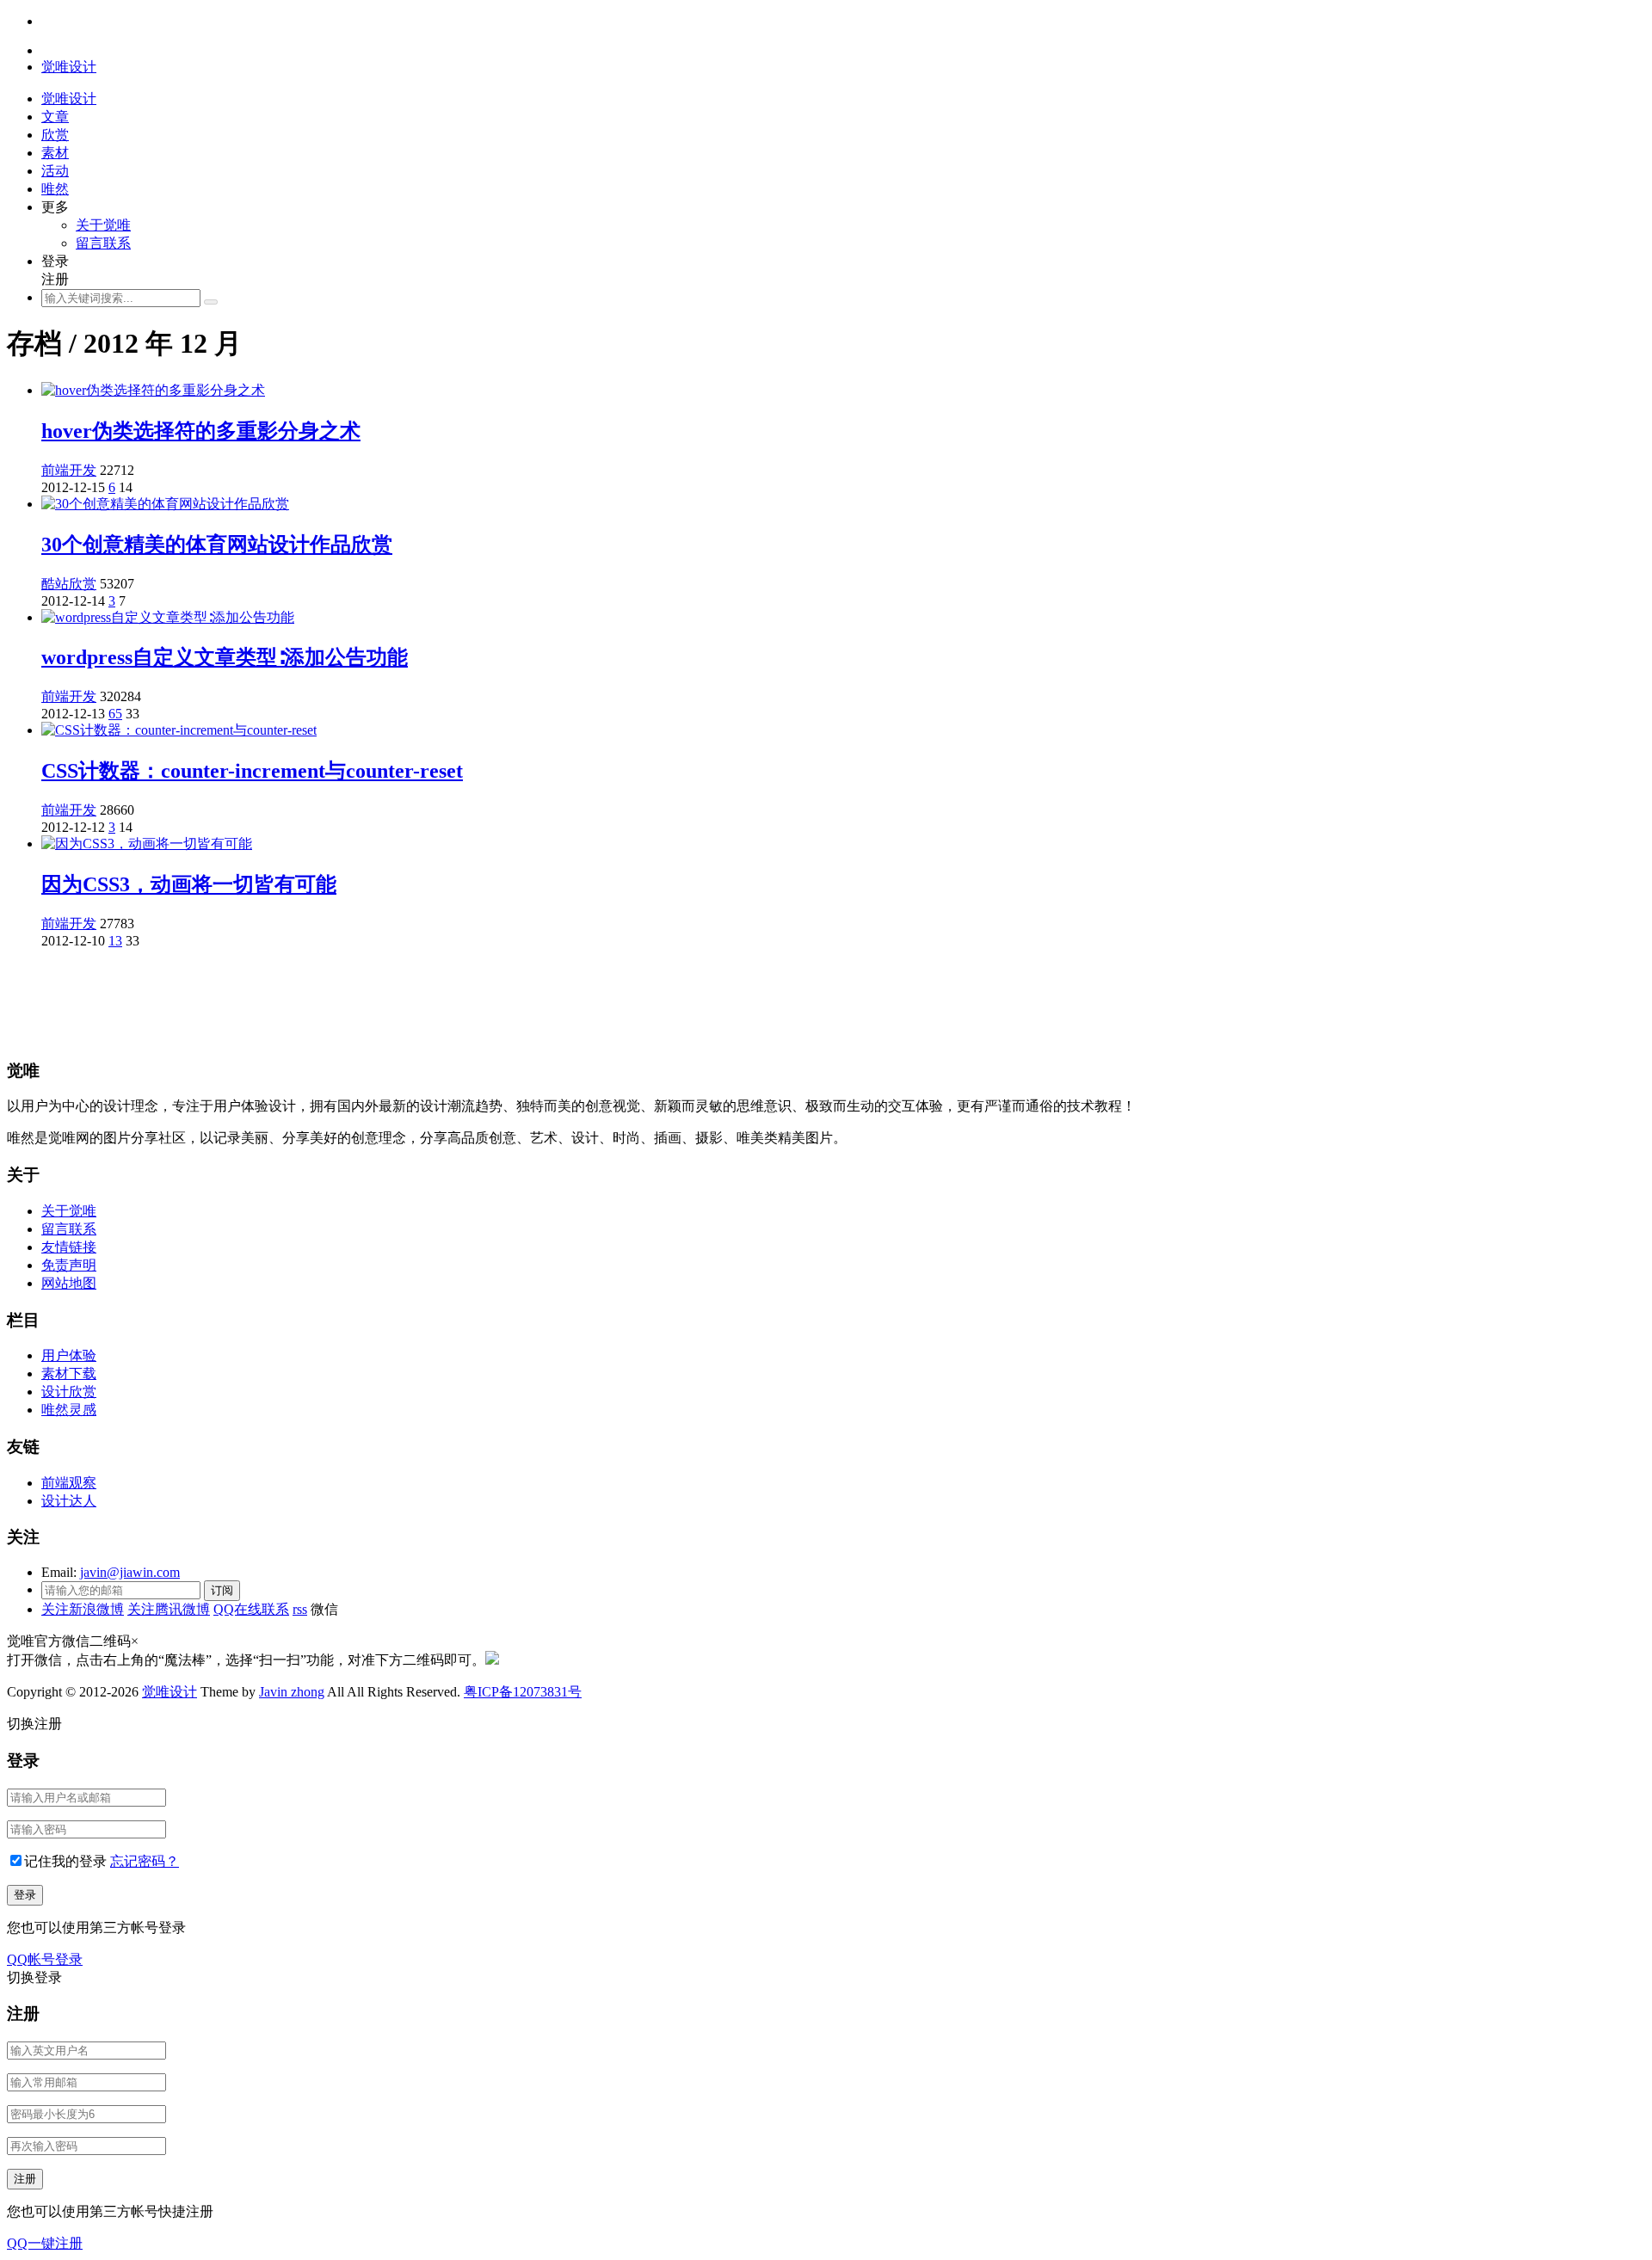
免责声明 (69, 1265)
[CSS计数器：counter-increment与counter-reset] (179, 730)
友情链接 (69, 1247)
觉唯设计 (170, 1692)
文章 (55, 117)
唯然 (55, 189)
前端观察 (69, 1483)
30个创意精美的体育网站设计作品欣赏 (217, 545)
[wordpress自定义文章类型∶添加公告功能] (168, 617)
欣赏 (55, 135)
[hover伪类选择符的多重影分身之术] (153, 390)
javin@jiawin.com (130, 1572)
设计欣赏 (69, 1392)
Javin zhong (292, 1692)
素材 (55, 153)
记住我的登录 (65, 1861)
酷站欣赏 (69, 584)
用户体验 (69, 1355)
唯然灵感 (69, 1410)
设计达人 (69, 1501)
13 (115, 941)
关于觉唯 (103, 225)
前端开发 (69, 470)
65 (115, 714)
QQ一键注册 (45, 2243)
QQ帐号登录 (45, 1959)
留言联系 (103, 243)
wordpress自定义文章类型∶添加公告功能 (225, 657)
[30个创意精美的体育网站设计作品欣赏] (165, 504)
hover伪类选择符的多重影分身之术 (201, 431)
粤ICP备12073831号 (523, 1692)
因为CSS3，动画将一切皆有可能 (189, 884)
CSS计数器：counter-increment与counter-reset (252, 771)
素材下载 (69, 1373)
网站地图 (69, 1283)
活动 (55, 171)
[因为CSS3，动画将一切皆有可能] (147, 844)
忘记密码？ (145, 1861)
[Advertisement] (523, 1001)
